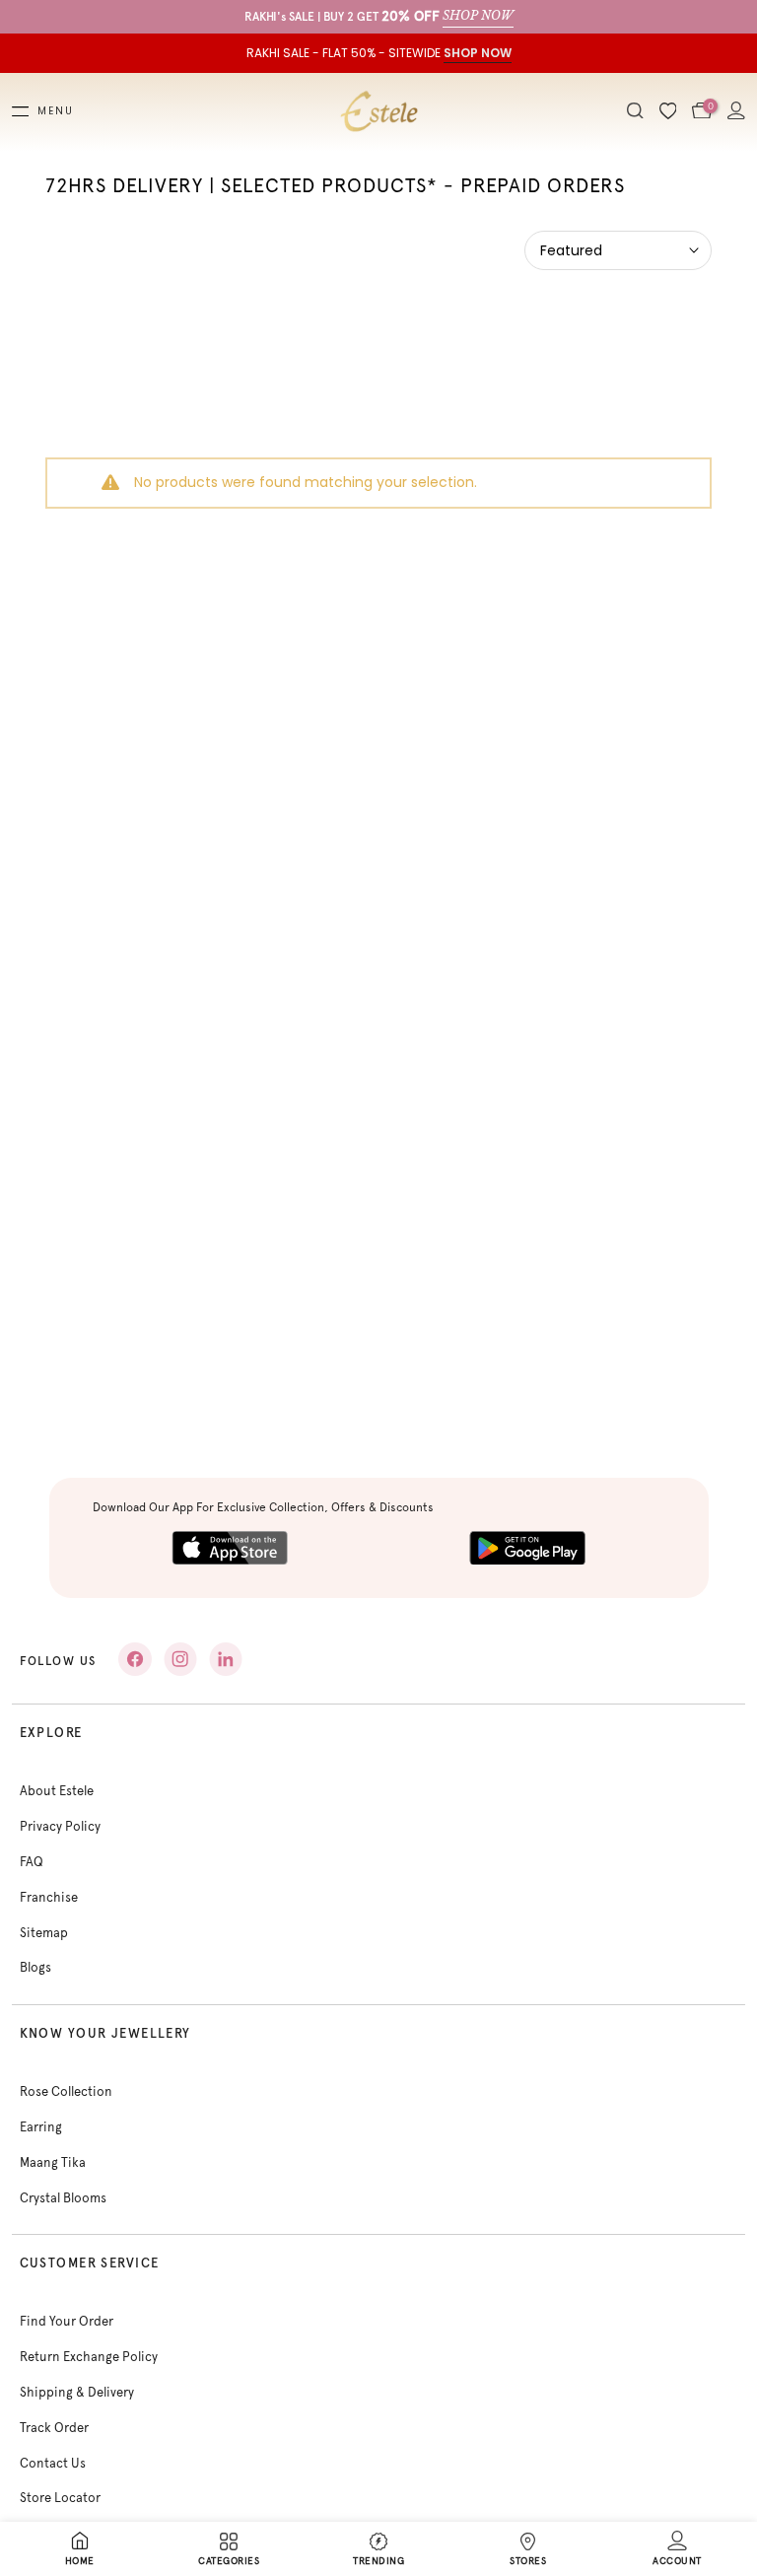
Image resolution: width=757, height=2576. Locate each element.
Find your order (67, 2321)
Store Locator (60, 2498)
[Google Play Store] (527, 1548)
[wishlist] (668, 112)
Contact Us (53, 2463)
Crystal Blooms (63, 2198)
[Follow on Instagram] (180, 1659)
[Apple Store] (230, 1548)
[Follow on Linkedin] (226, 1659)
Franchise (49, 1897)
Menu (56, 111)
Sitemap (44, 1933)
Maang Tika (53, 2162)
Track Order (54, 2428)
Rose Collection (66, 2091)
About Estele (57, 1791)
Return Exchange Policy (89, 2357)
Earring (41, 2127)
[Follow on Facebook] (135, 1659)
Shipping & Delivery (77, 2392)
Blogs (35, 1967)
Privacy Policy (60, 1826)
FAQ (32, 1862)
